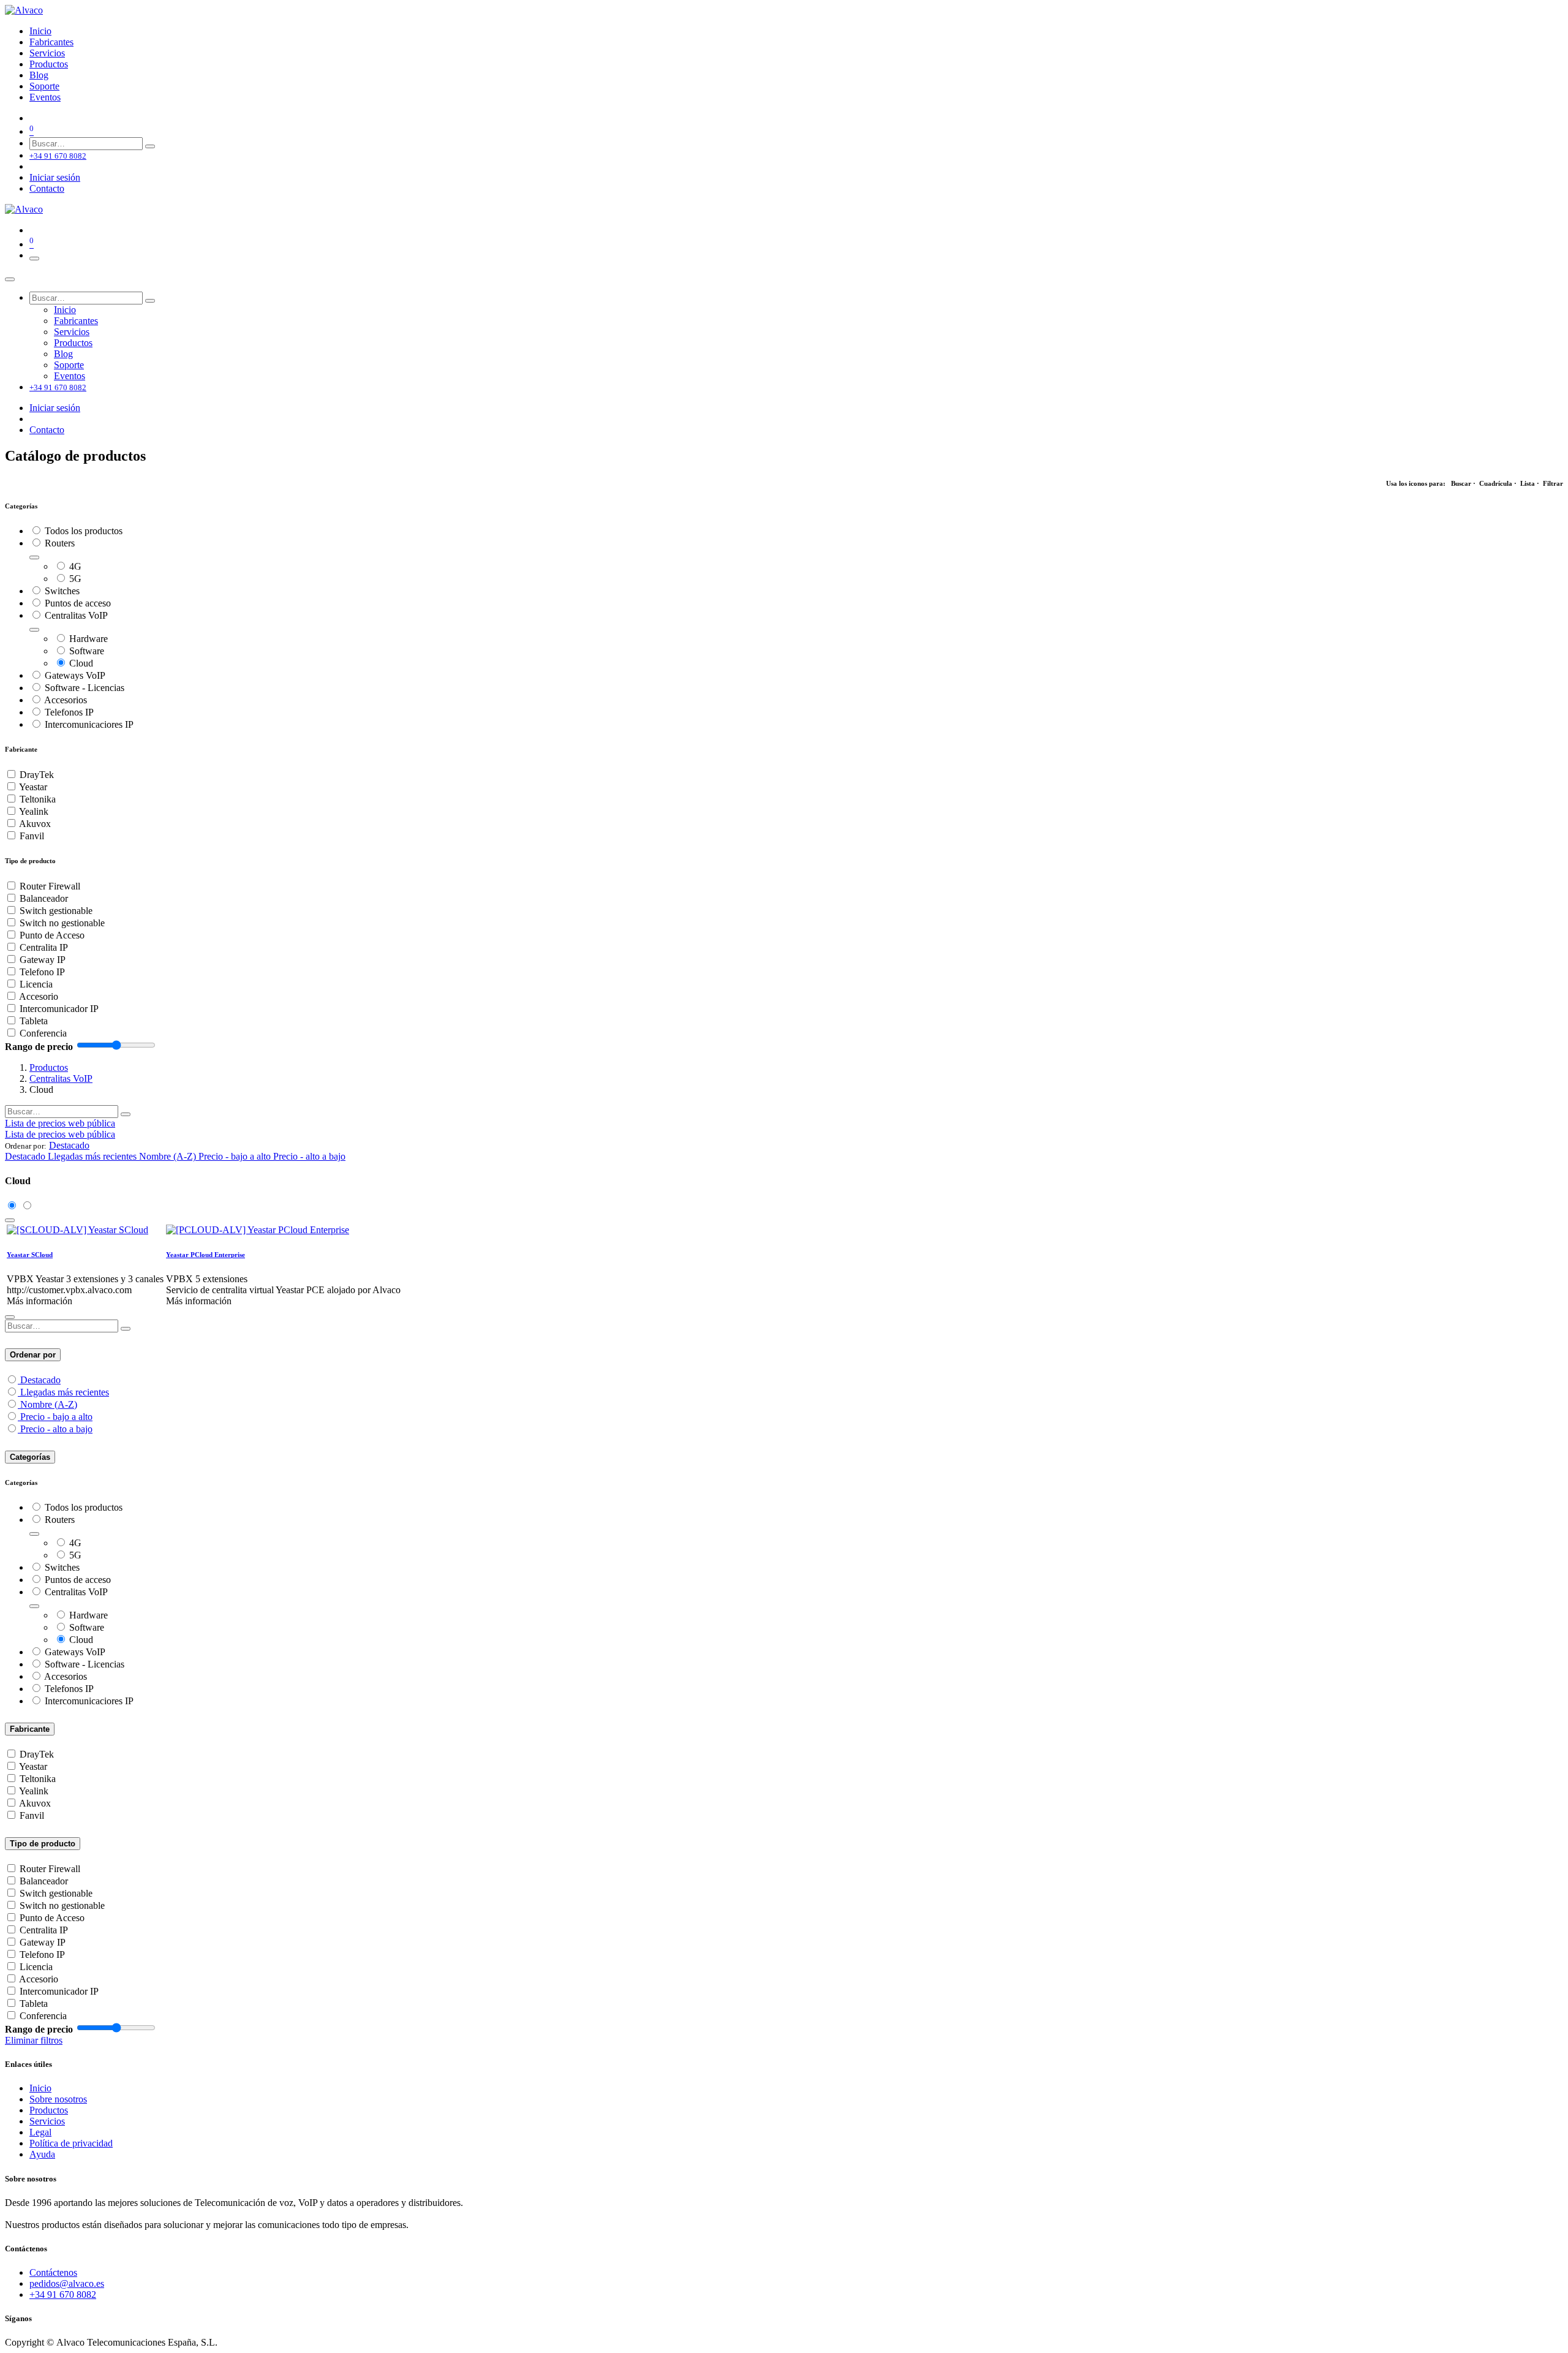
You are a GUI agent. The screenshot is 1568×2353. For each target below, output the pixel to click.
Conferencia (43, 1033)
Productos (49, 1067)
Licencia (36, 984)
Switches (62, 591)
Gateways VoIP (75, 675)
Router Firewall (50, 886)
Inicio (40, 2088)
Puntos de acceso (78, 603)
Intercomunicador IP (59, 1009)
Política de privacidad (71, 2143)
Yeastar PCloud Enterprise (205, 1255)
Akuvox (35, 824)
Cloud (81, 663)
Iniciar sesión (55, 177)
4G (75, 566)
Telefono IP (42, 972)
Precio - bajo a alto (56, 1417)
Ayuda (42, 2154)
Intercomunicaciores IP (89, 724)
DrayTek (37, 775)
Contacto (47, 188)
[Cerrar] (10, 279)
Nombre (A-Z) (49, 1404)
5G (75, 579)
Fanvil (32, 836)
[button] (69, 1145)
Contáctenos (53, 2272)
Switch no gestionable (62, 923)
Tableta (34, 1021)
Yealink (34, 811)
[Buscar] (150, 146)
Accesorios (66, 700)
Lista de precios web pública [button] (60, 1123)
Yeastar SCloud (30, 1255)
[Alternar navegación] (34, 259)
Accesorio (39, 996)
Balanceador (44, 898)
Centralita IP (44, 947)
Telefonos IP (69, 712)
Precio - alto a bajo (56, 1429)
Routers (60, 543)
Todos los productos (84, 531)
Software (87, 651)
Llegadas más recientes (65, 1392)
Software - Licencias (85, 688)
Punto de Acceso (52, 935)
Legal (40, 2132)
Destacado (40, 1380)
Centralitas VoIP (76, 615)
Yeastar (33, 787)
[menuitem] (40, 31)
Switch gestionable (56, 911)
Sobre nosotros (58, 2099)
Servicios (47, 2121)
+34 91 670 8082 (63, 2294)
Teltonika (38, 799)
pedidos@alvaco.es (67, 2283)
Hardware (89, 639)
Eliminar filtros (34, 2040)
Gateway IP (43, 960)
